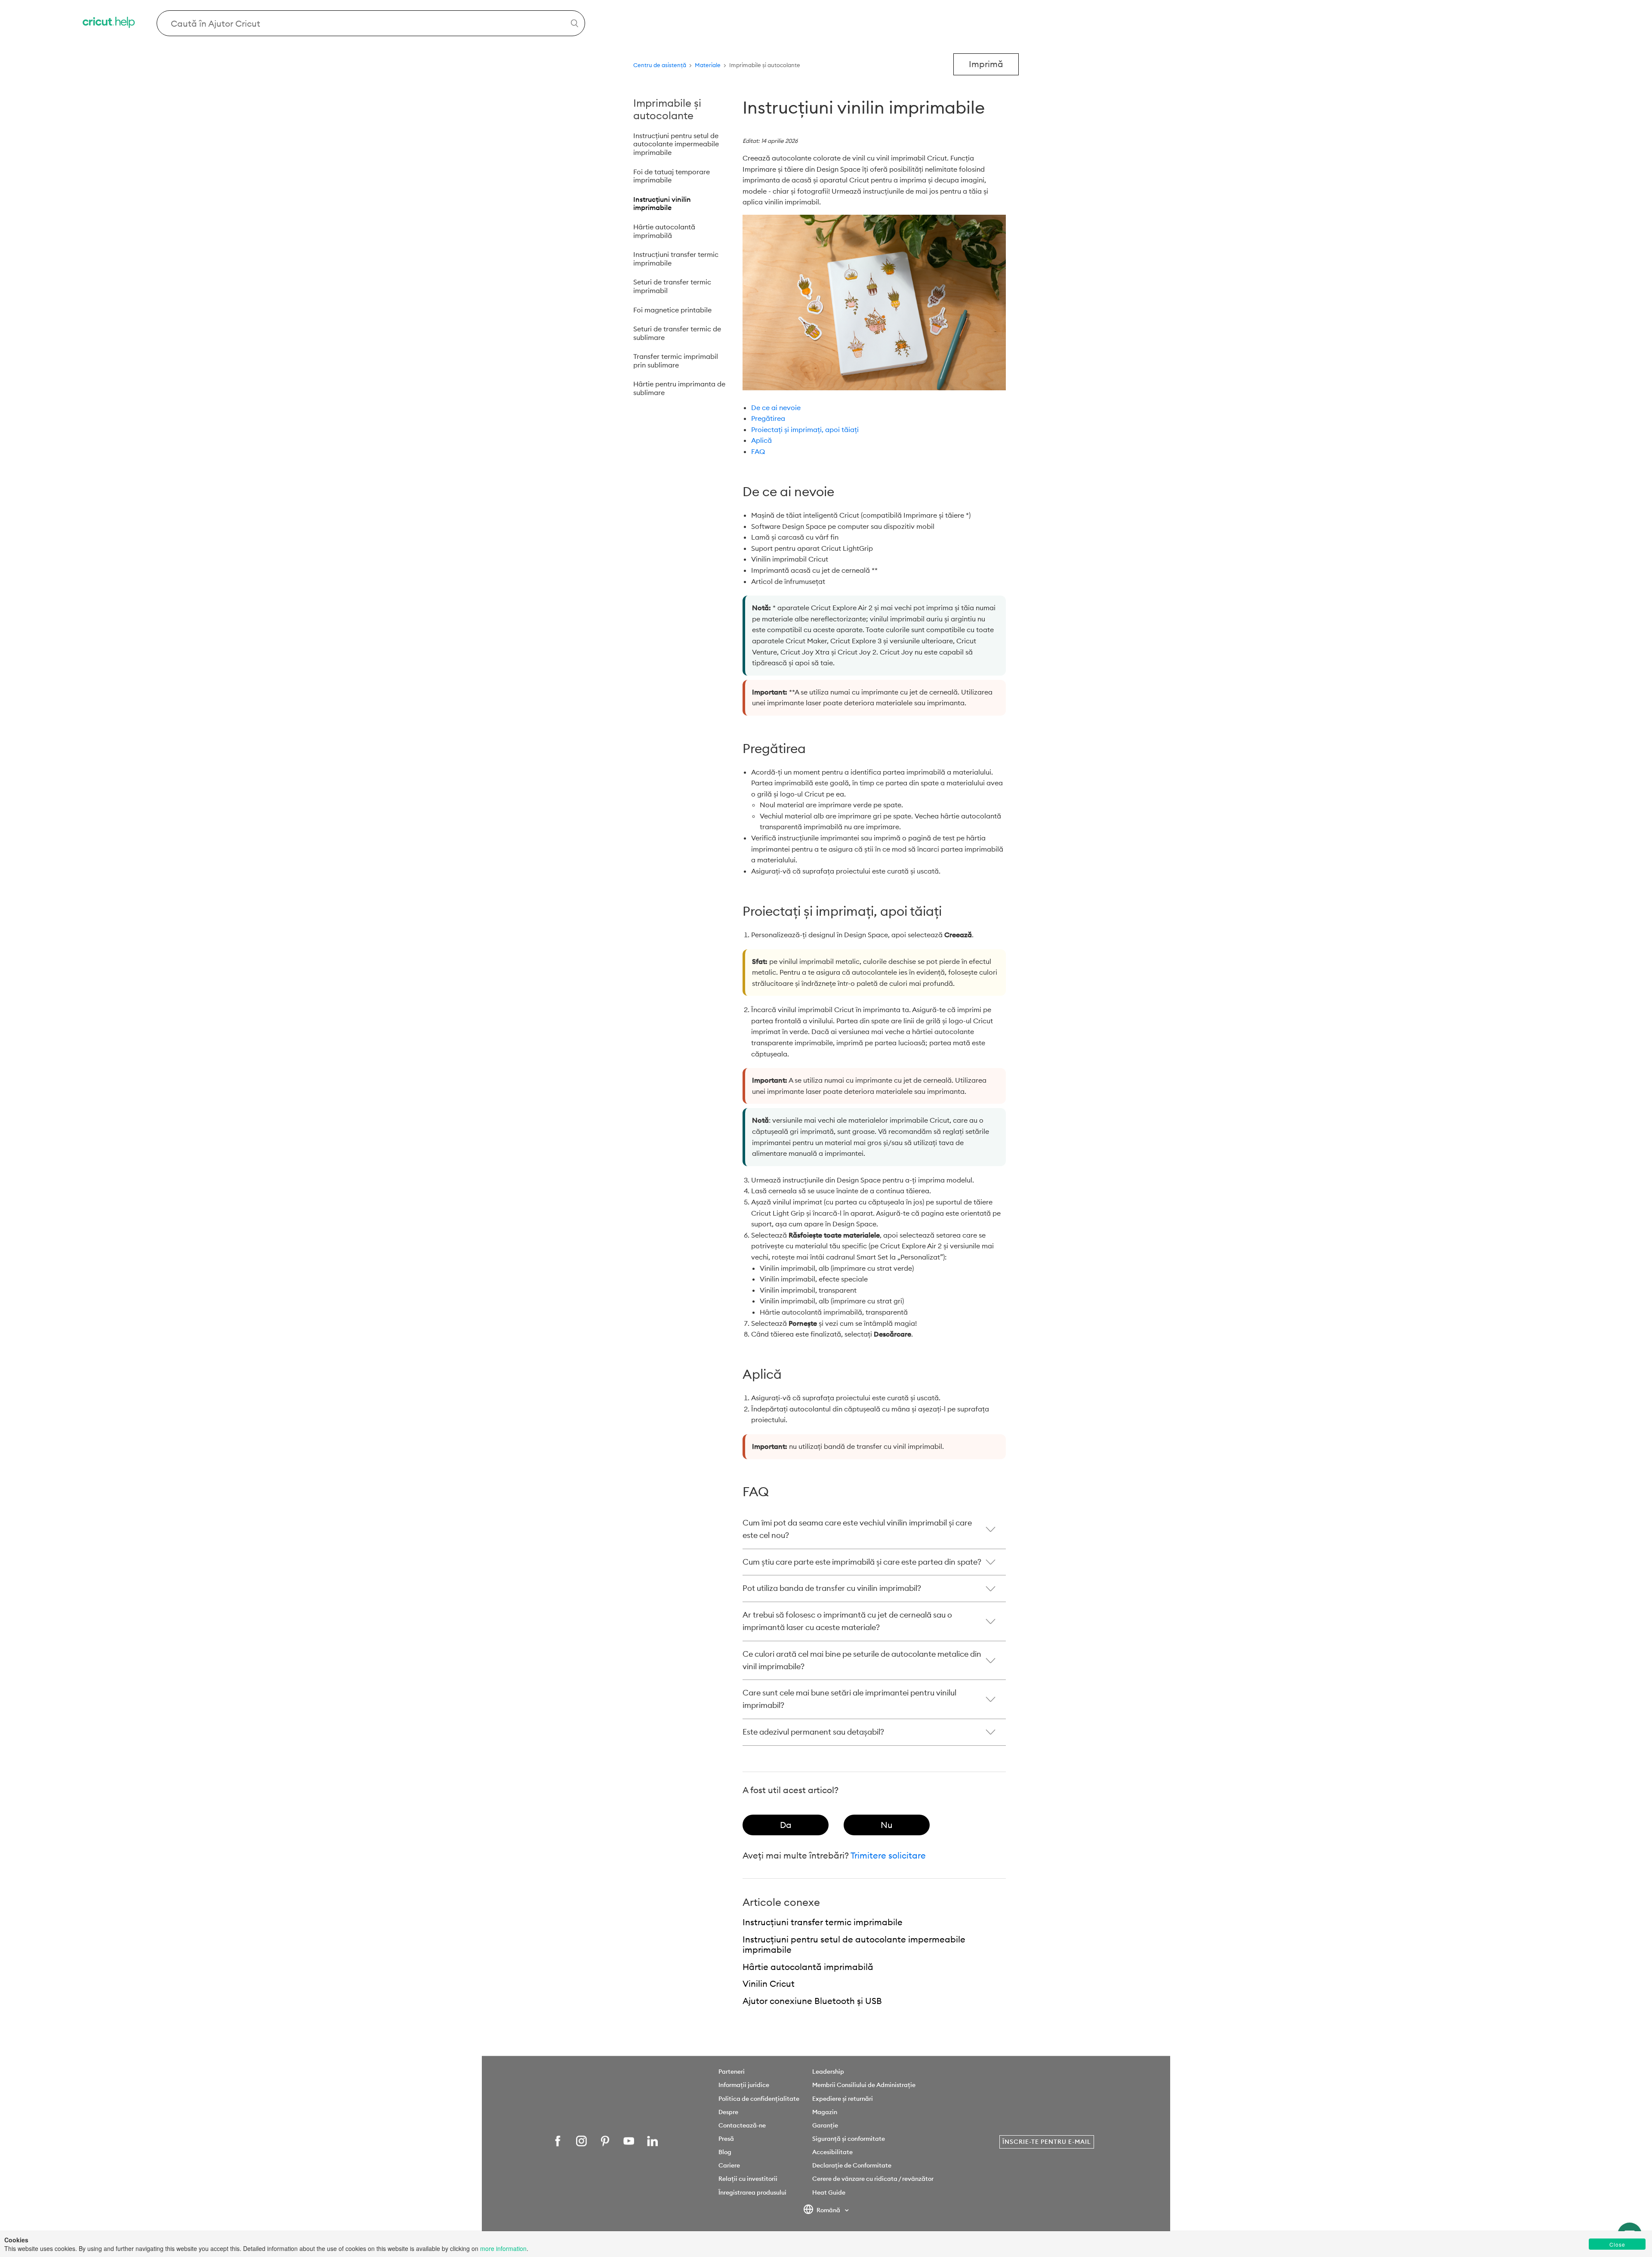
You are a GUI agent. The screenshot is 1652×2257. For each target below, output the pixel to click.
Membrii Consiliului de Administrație (864, 2085)
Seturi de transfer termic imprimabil (672, 286)
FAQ (758, 451)
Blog (725, 2152)
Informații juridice (744, 2085)
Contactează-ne (742, 2125)
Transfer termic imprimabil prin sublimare (676, 361)
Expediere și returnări (843, 2099)
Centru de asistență (660, 65)
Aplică (761, 440)
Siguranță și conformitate (849, 2139)
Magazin (825, 2112)
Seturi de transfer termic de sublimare (677, 333)
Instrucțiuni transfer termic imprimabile (676, 259)
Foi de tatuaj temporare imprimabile (672, 176)
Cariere (729, 2165)
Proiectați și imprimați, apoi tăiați (805, 429)
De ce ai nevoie (776, 408)
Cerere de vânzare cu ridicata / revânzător (873, 2179)
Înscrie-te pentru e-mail (1047, 2142)
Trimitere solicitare (888, 1855)
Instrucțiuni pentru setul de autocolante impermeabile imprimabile (676, 144)
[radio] (786, 1825)
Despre (728, 2112)
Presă (726, 2139)
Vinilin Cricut (769, 1984)
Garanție (825, 2125)
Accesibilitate (832, 2152)
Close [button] (1617, 2244)
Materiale (708, 65)
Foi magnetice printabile (672, 310)
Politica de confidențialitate (759, 2099)
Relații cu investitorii (748, 2179)
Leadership (828, 2072)
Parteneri (732, 2072)
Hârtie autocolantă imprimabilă (664, 231)
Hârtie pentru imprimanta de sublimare (679, 388)
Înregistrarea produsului (752, 2192)
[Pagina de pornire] (109, 23)
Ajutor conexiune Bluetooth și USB (812, 2001)
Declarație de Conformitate (852, 2165)
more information (503, 2248)
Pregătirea (768, 418)
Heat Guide (829, 2192)
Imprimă (986, 64)
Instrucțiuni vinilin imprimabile (662, 204)
